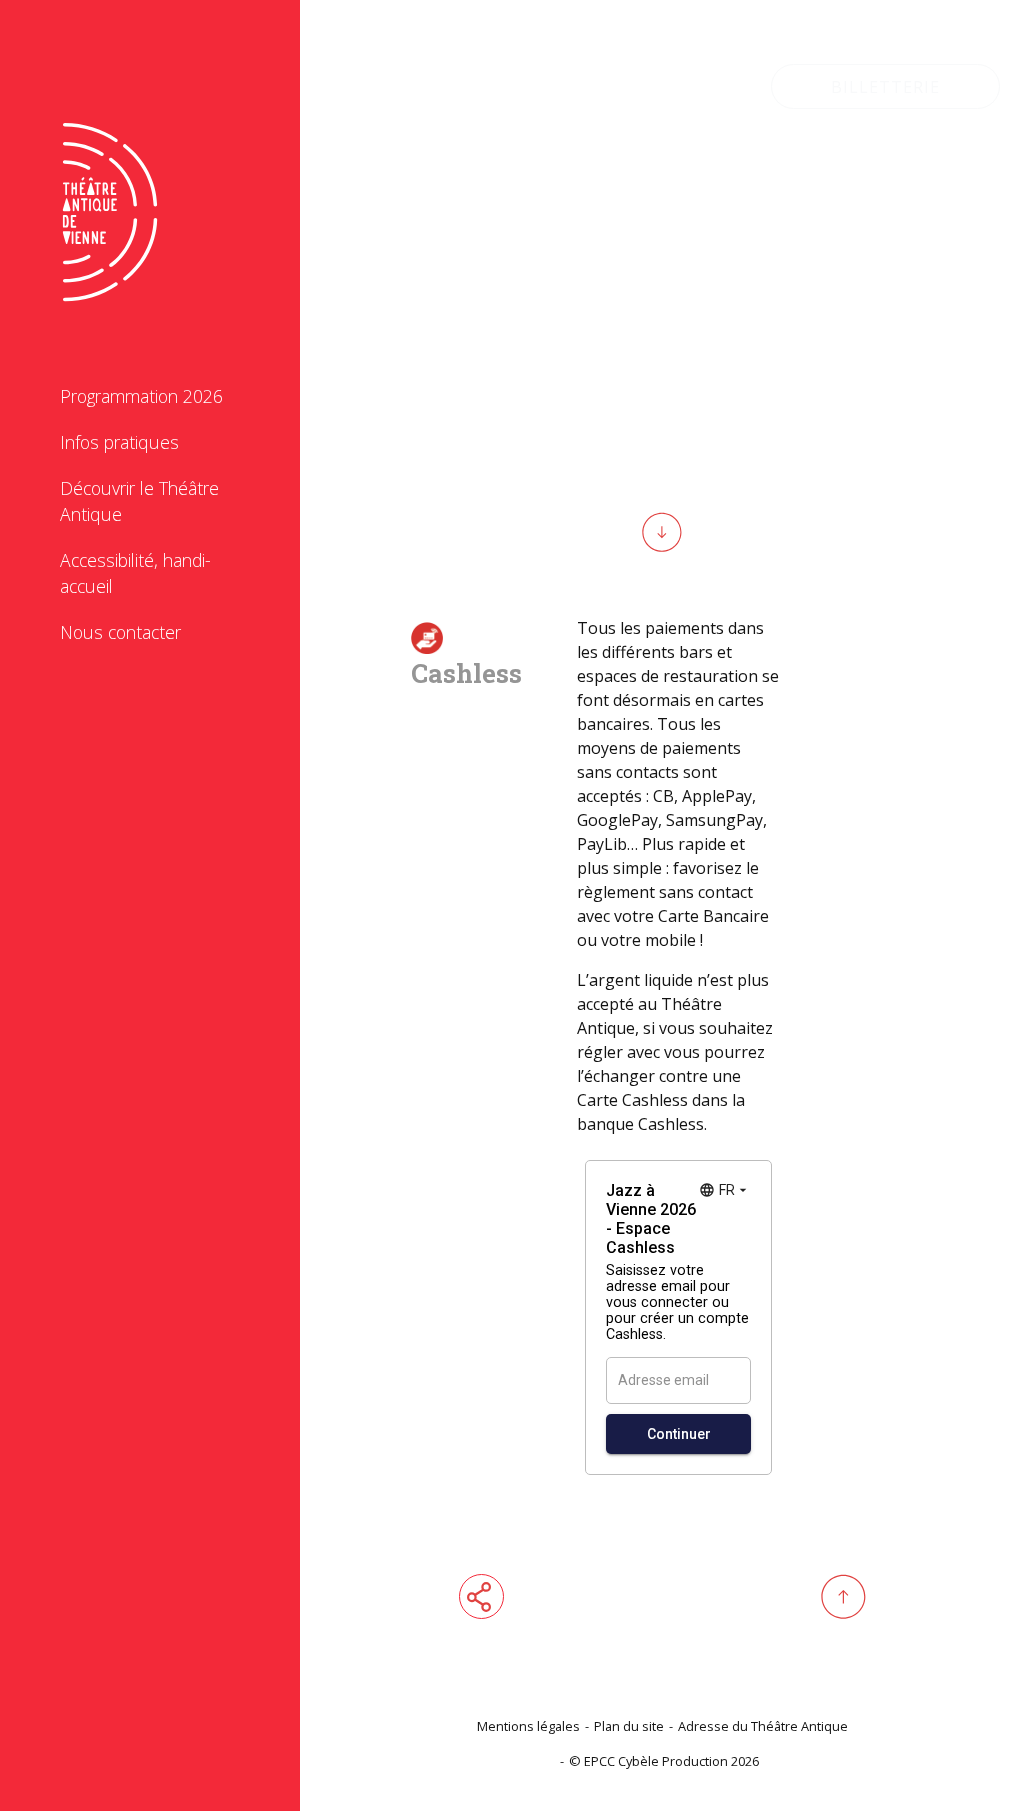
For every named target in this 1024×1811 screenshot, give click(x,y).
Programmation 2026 (141, 396)
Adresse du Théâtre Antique (763, 1726)
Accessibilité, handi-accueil (135, 573)
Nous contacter (120, 632)
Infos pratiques (119, 442)
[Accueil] (110, 191)
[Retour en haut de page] (843, 1596)
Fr (695, 86)
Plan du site (629, 1726)
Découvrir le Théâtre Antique (139, 501)
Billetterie (885, 87)
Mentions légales (528, 1726)
